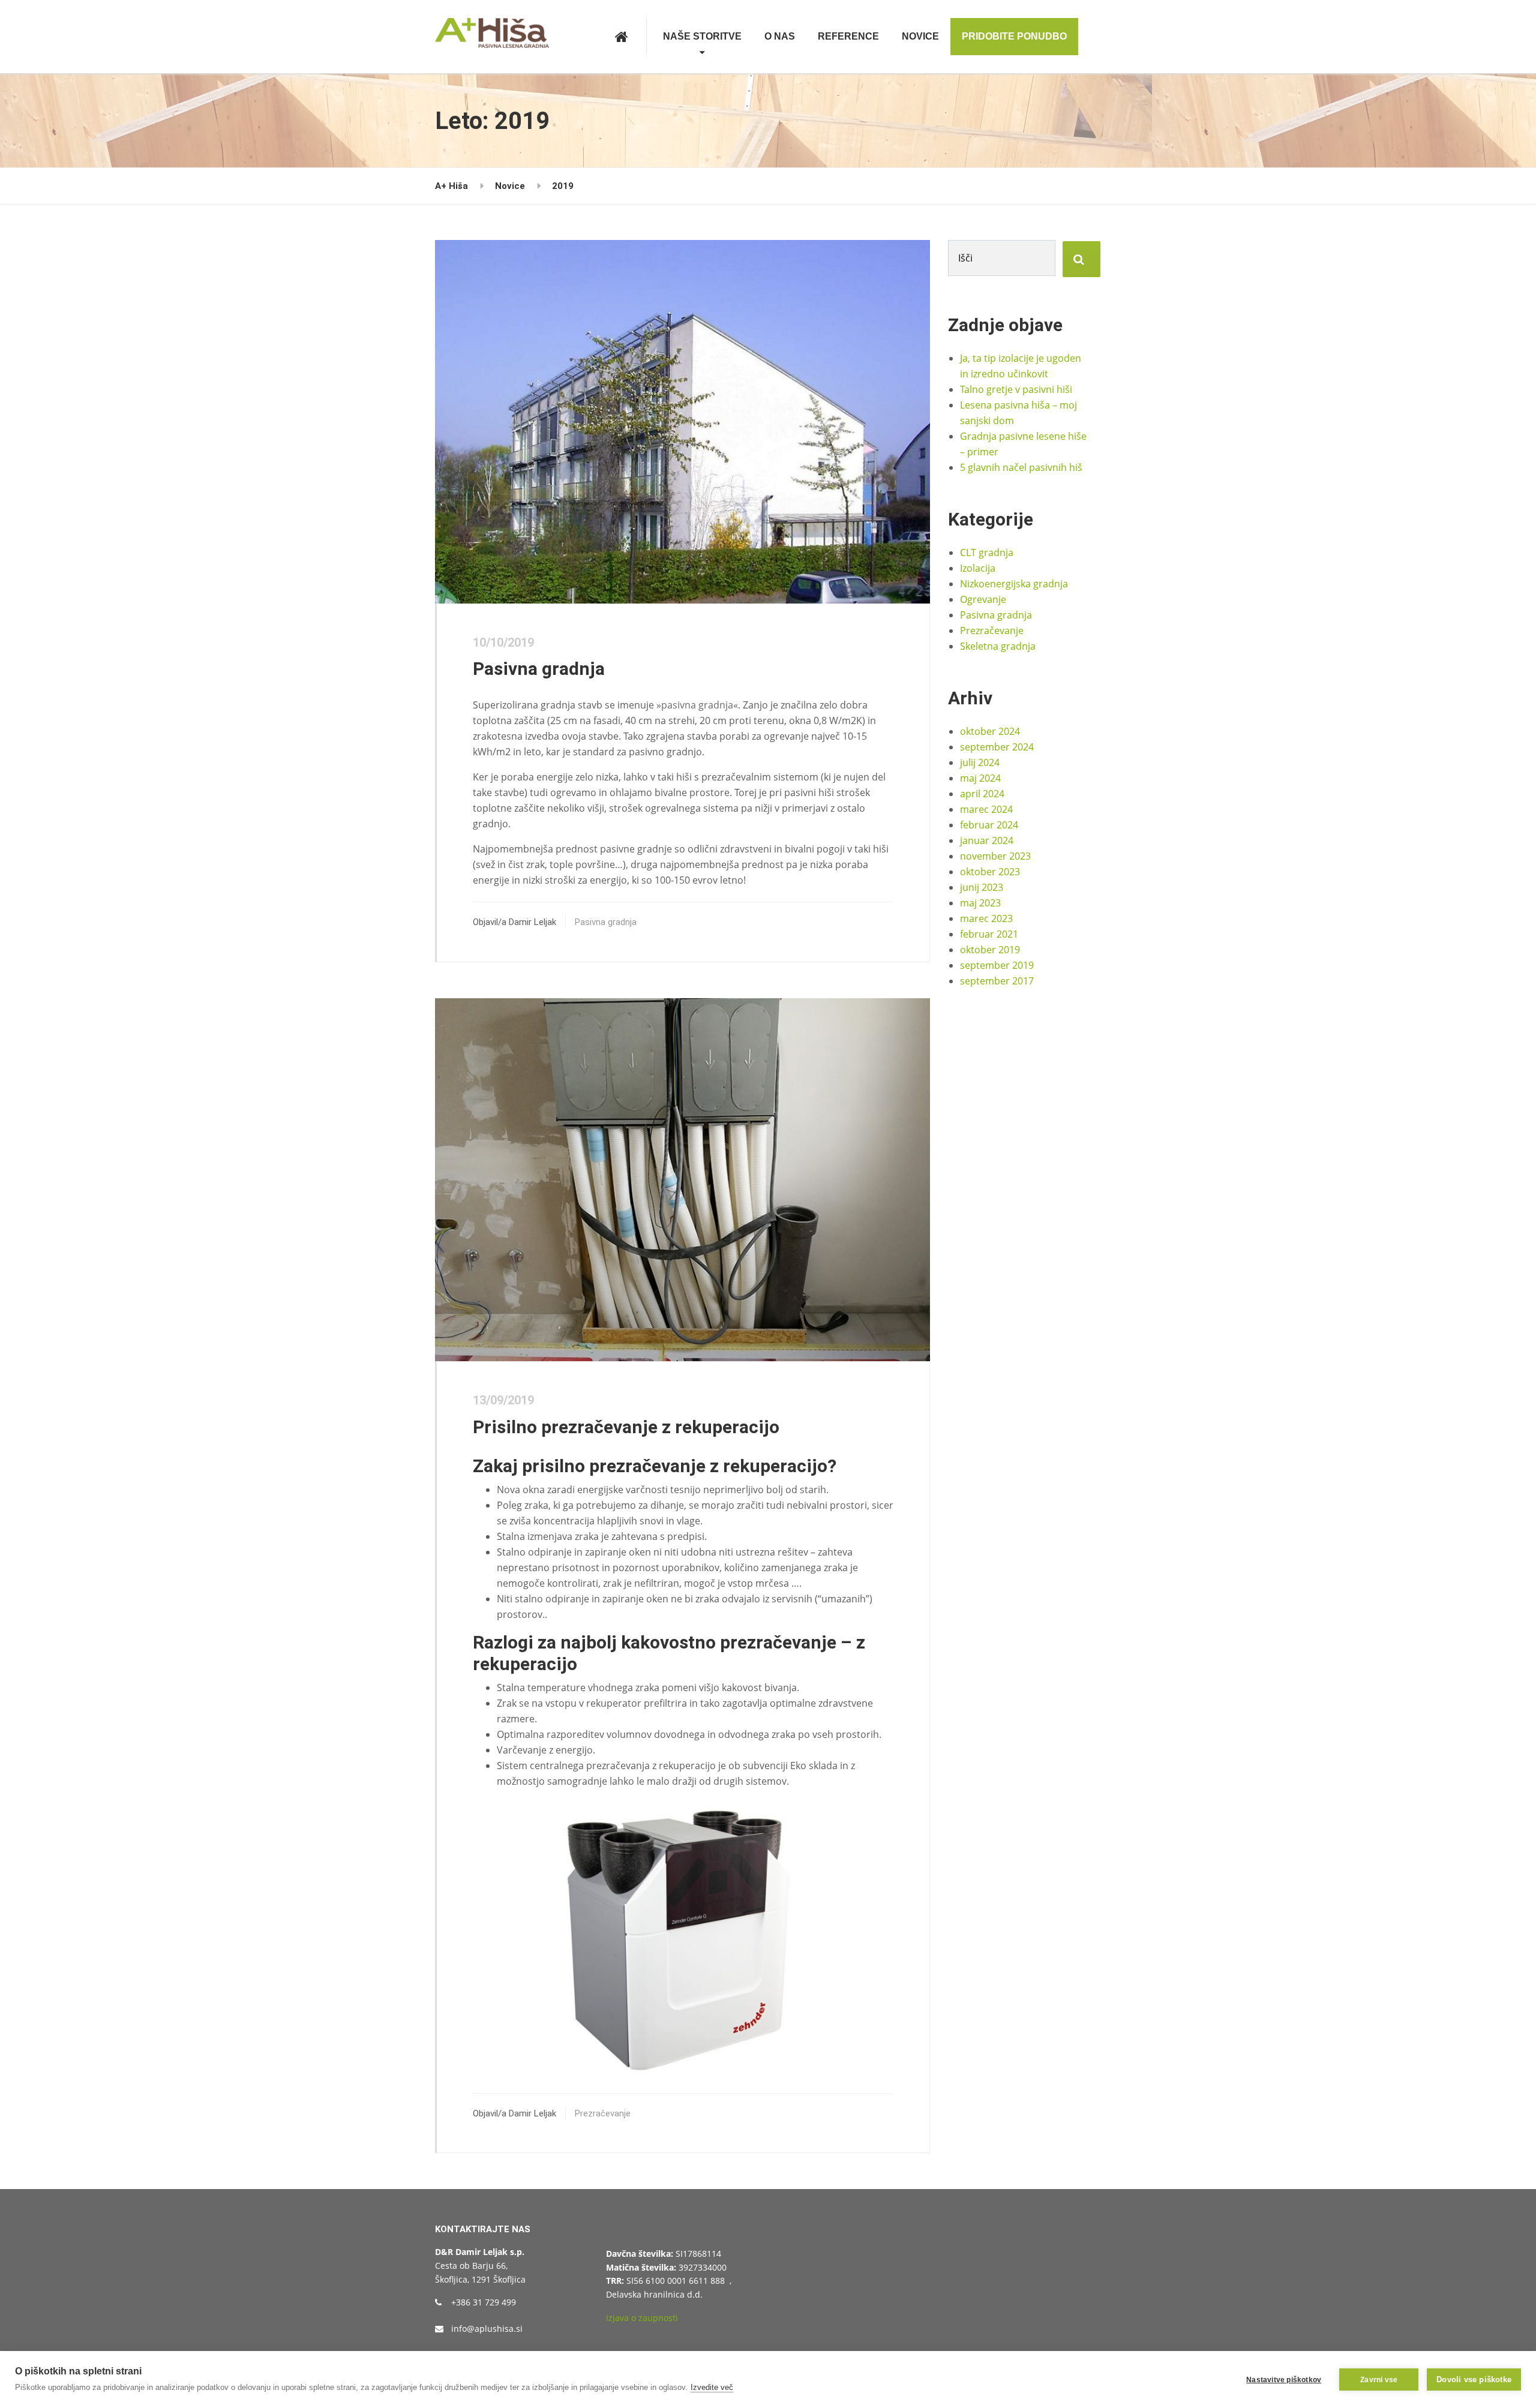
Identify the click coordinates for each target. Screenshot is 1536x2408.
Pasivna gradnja (539, 669)
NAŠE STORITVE (702, 36)
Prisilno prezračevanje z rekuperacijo (626, 1427)
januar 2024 (987, 840)
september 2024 (997, 747)
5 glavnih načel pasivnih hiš (1021, 467)
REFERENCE (848, 36)
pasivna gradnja (697, 705)
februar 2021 (989, 934)
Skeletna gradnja (998, 646)
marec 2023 (986, 918)
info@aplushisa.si (487, 2329)
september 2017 (997, 981)
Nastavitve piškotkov (1284, 2380)
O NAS (780, 36)
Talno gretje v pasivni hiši (1016, 389)
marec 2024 (986, 809)
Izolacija (978, 568)
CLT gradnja (987, 553)
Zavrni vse (1379, 2380)
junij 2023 (982, 887)
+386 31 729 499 (484, 2302)
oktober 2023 (990, 872)
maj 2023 (980, 903)
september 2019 (997, 965)
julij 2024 (980, 762)
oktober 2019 (990, 950)
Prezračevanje (603, 2113)
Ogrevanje (983, 599)
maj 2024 (980, 778)
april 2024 (982, 794)
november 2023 (995, 856)
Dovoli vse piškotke (1474, 2380)
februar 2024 (989, 825)
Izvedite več (712, 2387)
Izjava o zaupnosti (642, 2318)
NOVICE (920, 36)
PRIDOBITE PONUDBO (1014, 36)
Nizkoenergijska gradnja (1014, 584)
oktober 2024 (990, 731)
